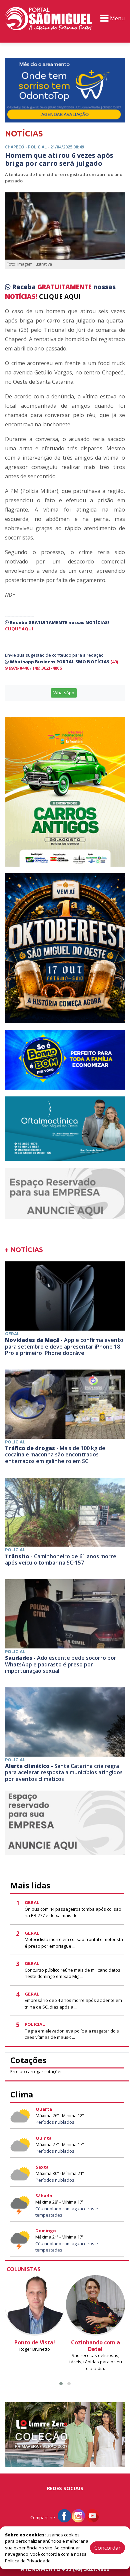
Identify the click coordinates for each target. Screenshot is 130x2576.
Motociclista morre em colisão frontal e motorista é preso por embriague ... (74, 1943)
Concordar (107, 2548)
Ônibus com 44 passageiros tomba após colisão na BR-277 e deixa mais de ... (73, 1912)
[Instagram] (78, 2515)
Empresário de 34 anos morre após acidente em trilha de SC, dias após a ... (73, 2004)
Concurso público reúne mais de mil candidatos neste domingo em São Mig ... (72, 1973)
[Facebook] (64, 2515)
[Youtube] (92, 2515)
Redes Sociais (65, 2488)
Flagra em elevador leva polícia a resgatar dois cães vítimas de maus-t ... (72, 2034)
